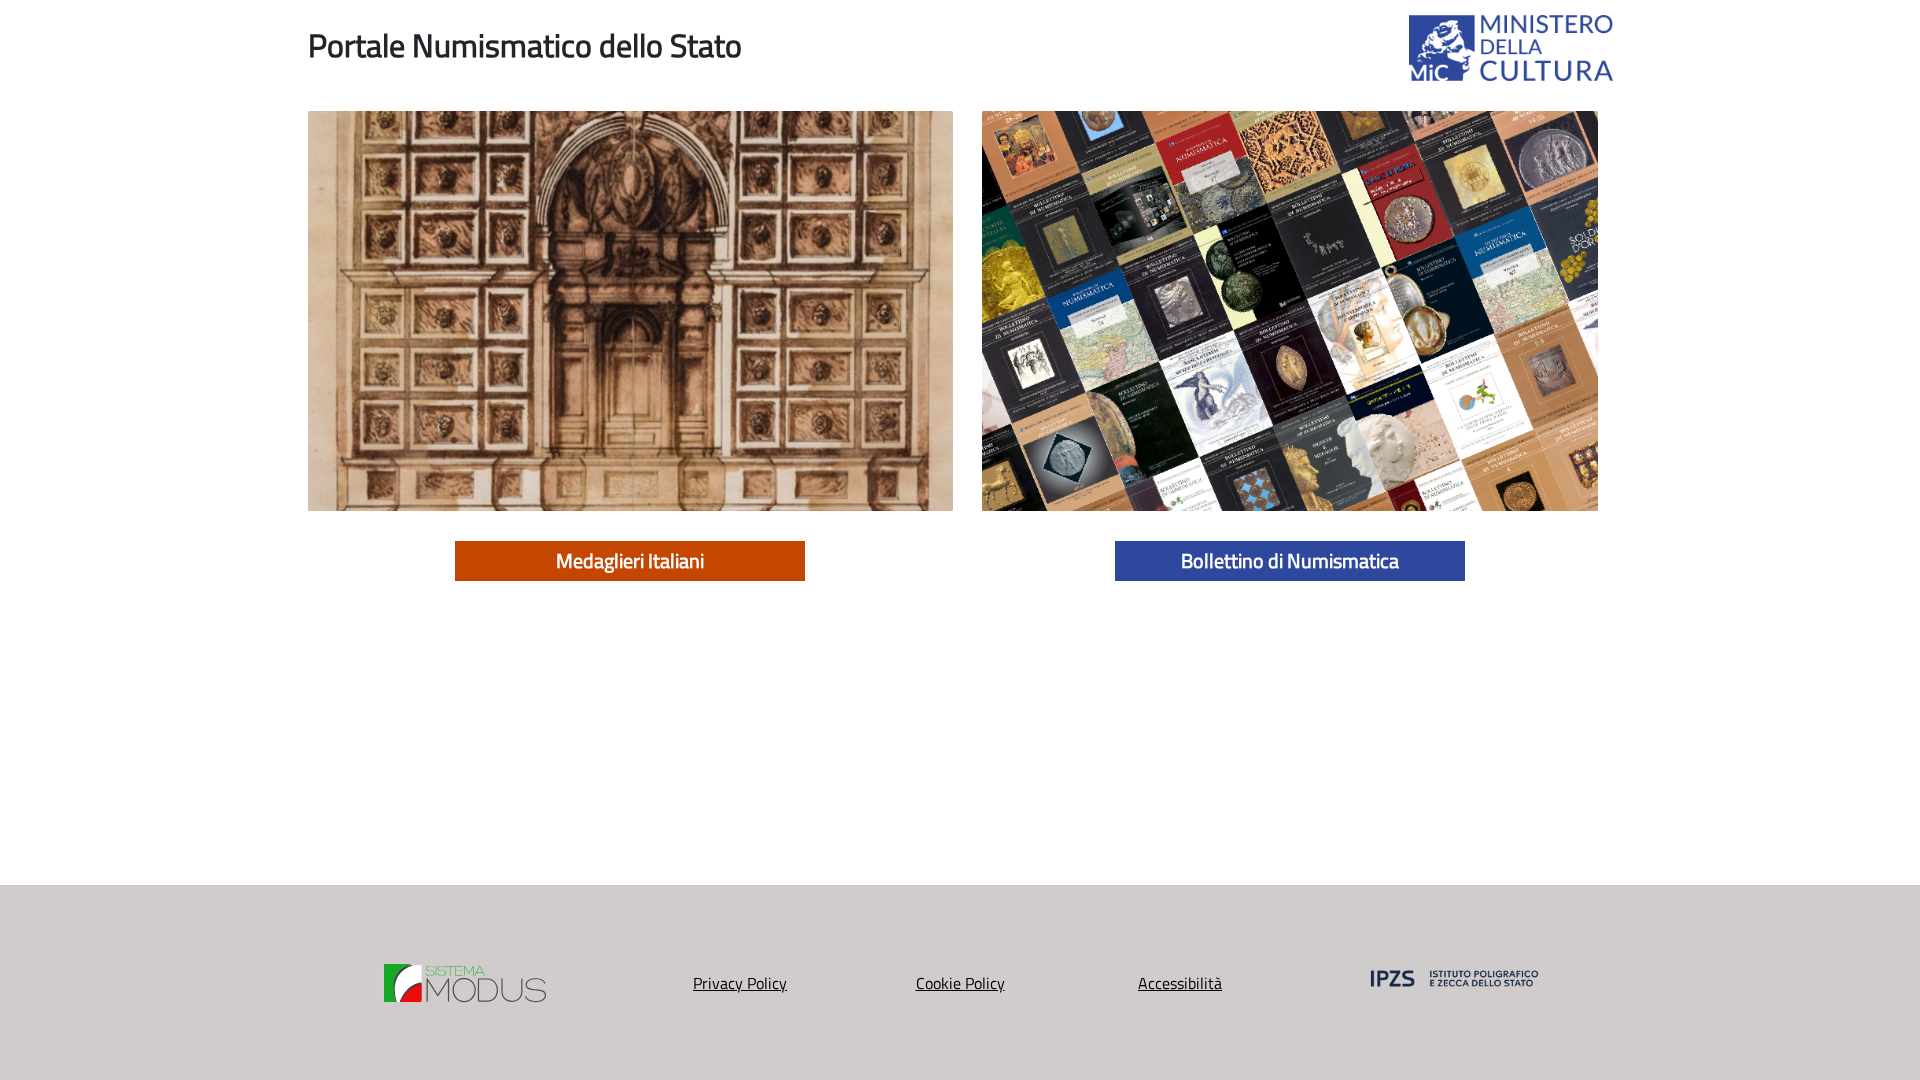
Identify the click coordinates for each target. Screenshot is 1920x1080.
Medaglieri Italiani (630, 560)
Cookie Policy (960, 983)
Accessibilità (1180, 983)
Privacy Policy (740, 983)
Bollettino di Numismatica (1290, 560)
